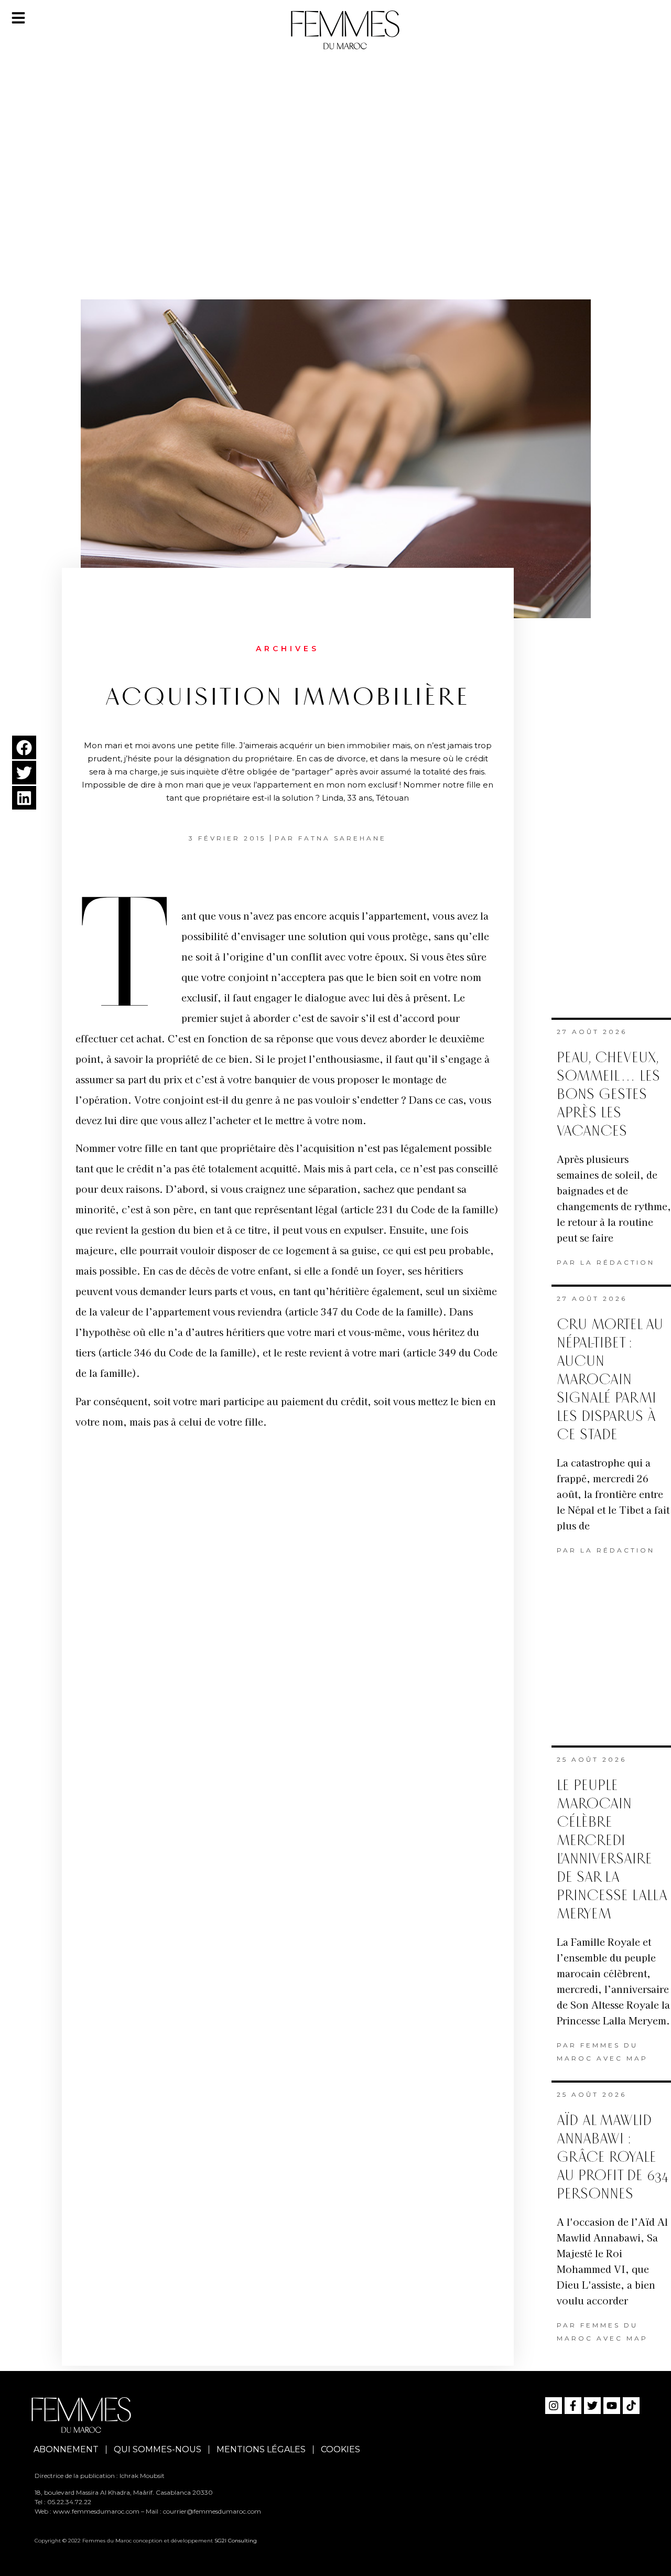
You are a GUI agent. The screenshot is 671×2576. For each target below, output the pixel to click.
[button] (24, 747)
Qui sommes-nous (158, 2449)
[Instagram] (554, 2406)
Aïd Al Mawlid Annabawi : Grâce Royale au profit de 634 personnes (613, 2157)
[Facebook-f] (573, 2406)
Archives (288, 649)
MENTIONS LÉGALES (261, 2449)
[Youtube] (612, 2406)
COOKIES (340, 2449)
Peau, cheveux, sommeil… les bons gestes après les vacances (608, 1095)
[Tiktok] (631, 2406)
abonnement (66, 2449)
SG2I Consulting (236, 2541)
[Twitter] (592, 2406)
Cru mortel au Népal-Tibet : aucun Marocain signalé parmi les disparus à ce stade (610, 1380)
